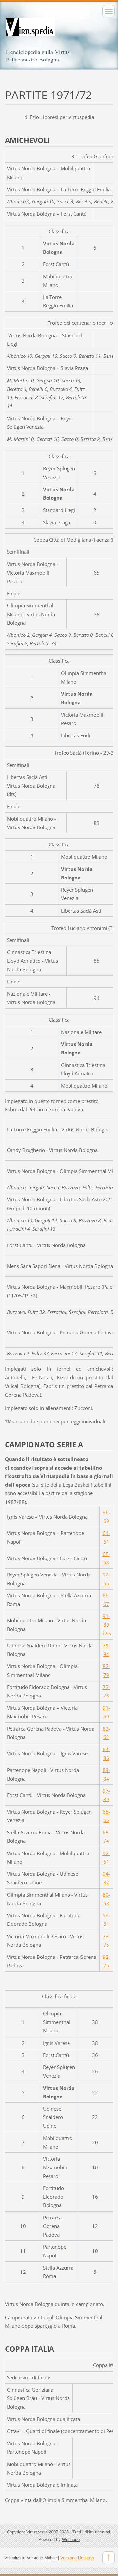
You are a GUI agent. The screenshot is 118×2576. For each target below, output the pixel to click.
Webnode (71, 2540)
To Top (108, 2558)
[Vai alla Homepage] (59, 33)
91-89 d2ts (106, 1625)
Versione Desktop (77, 2558)
